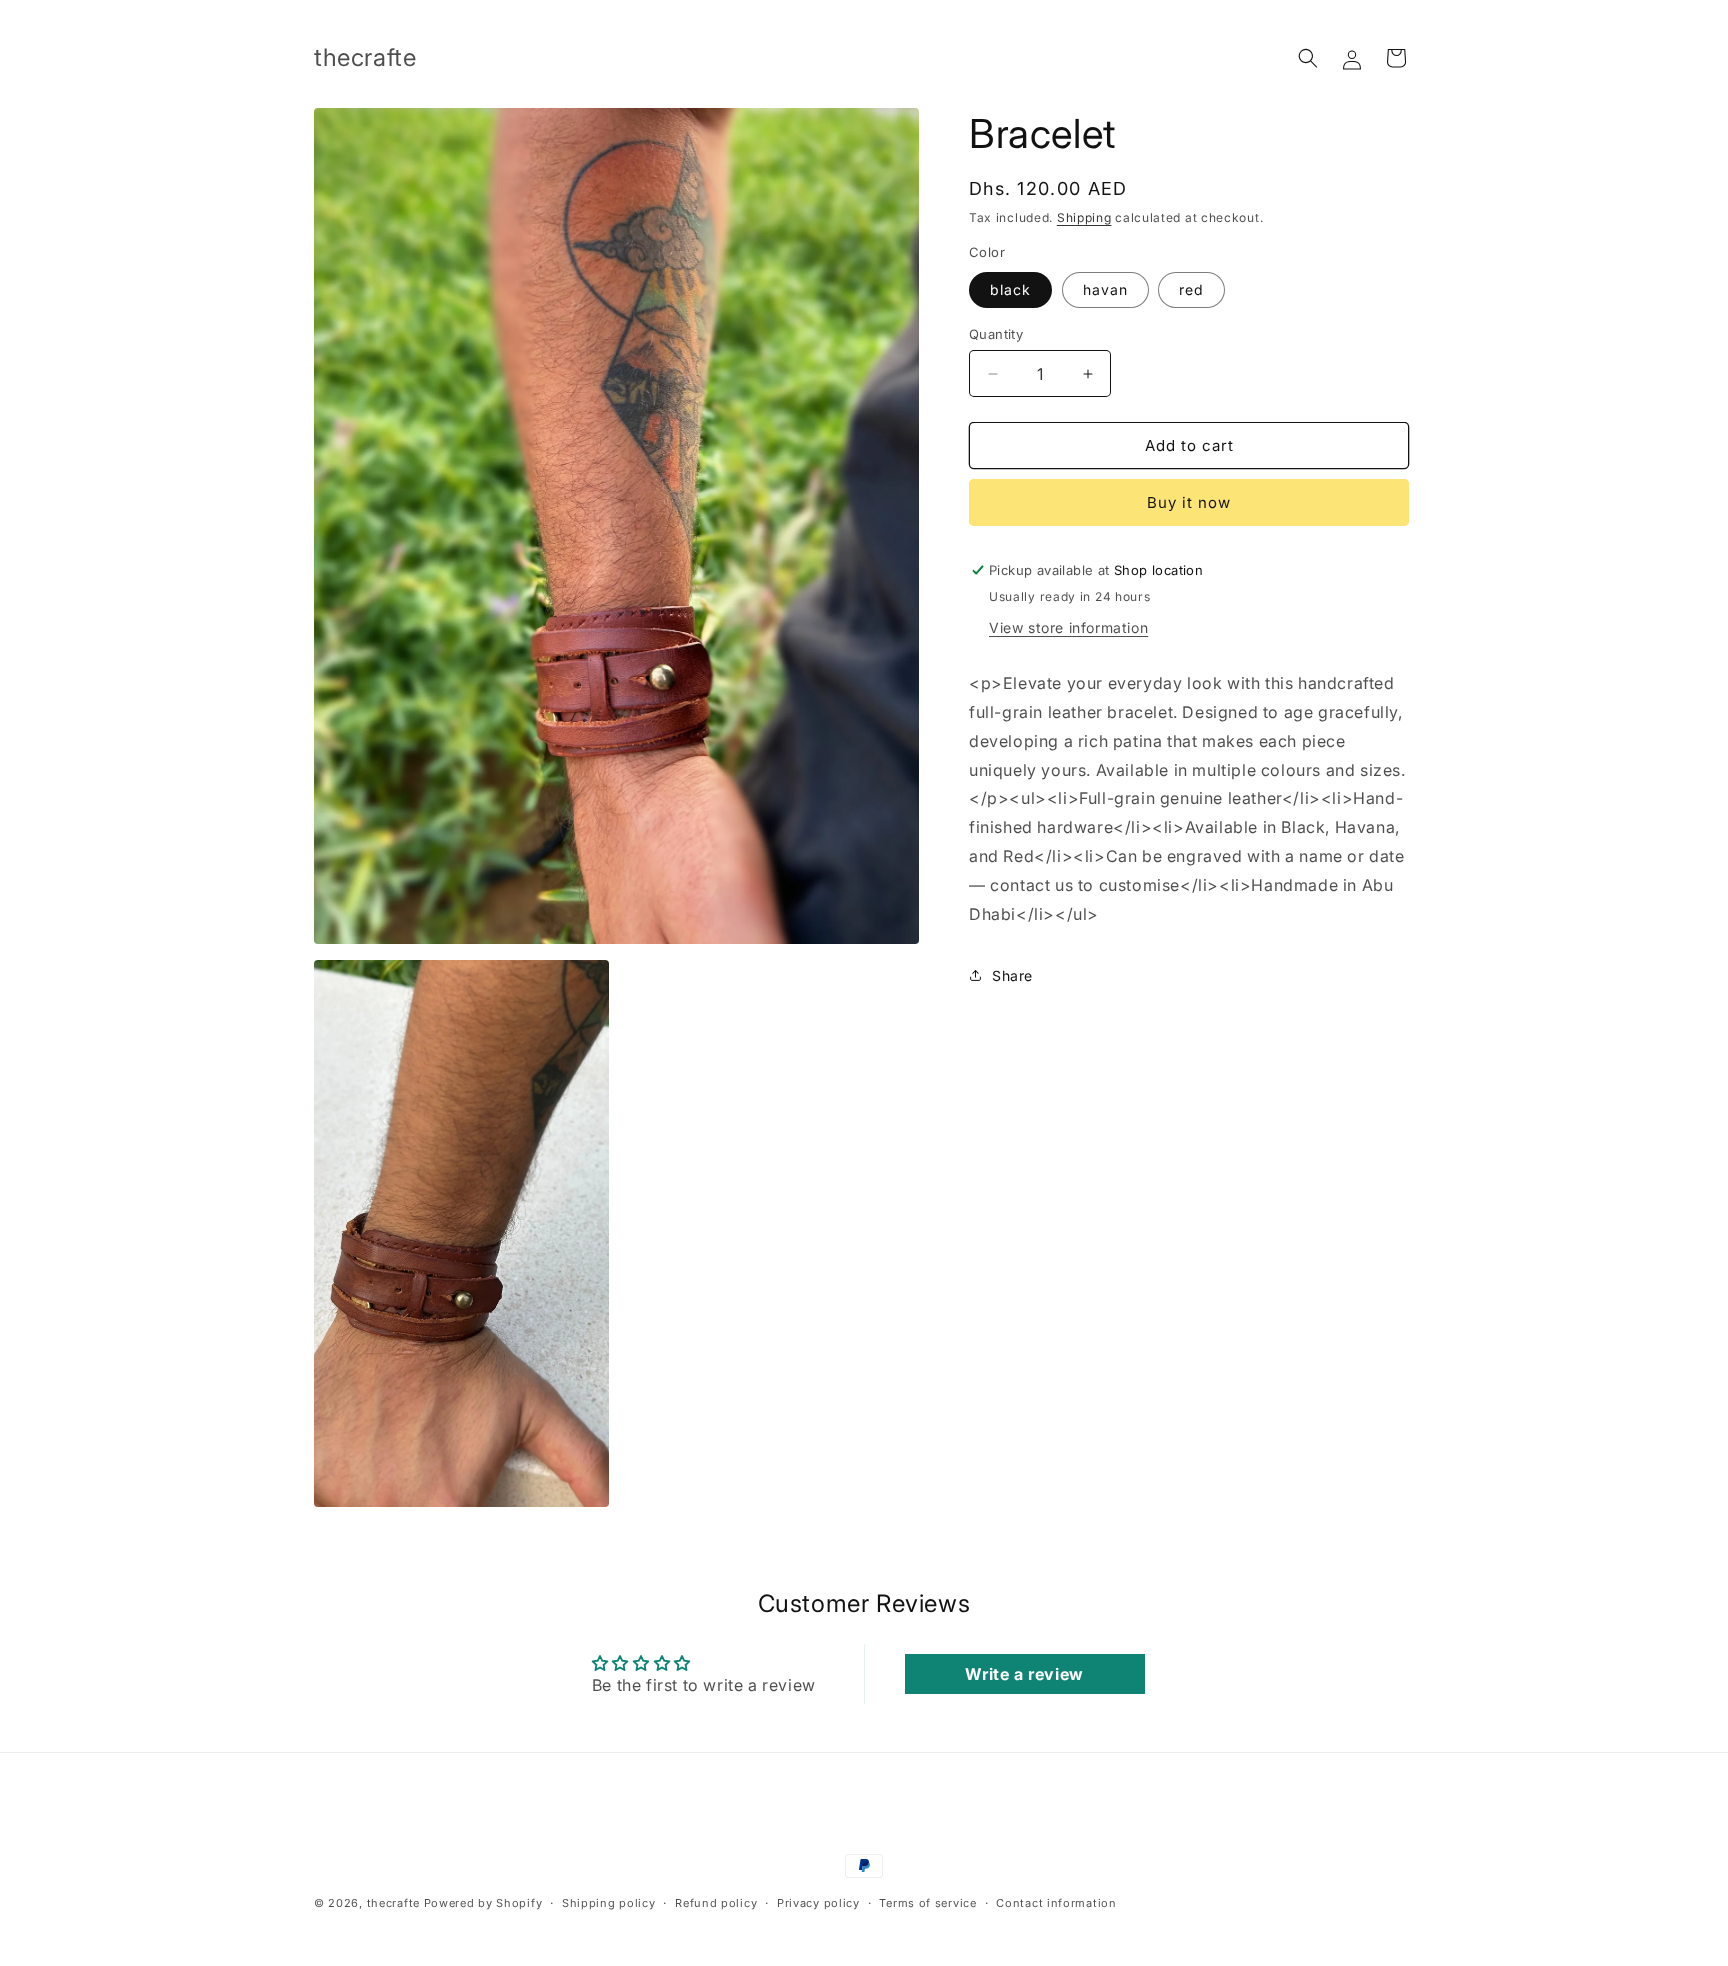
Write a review (1024, 1674)
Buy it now (1189, 502)
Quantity (996, 334)
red (1191, 289)
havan (1105, 289)
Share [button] (1012, 975)
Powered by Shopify (483, 1903)
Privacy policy (818, 1903)
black (1010, 289)
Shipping (1084, 217)
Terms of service (927, 1903)
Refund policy (716, 1903)
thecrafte (393, 1903)
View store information (1068, 627)
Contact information (1056, 1903)
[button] (1308, 58)
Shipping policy (609, 1903)
